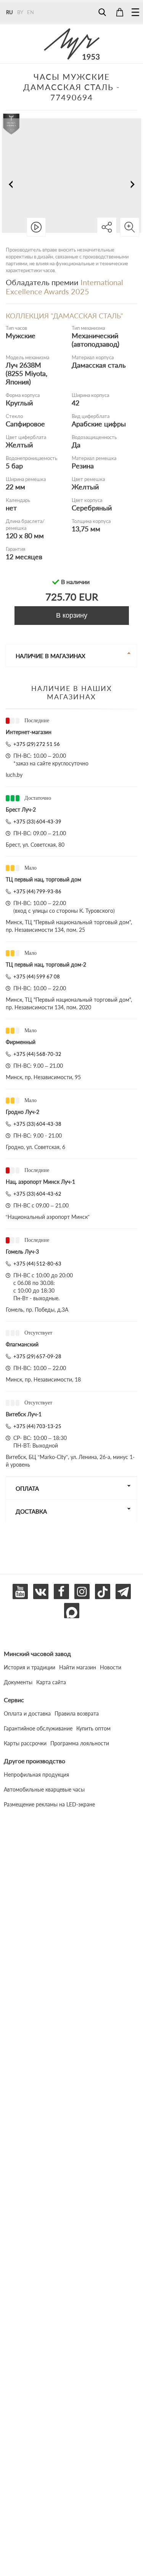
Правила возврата (77, 1713)
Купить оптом (93, 1728)
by (20, 12)
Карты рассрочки (25, 1743)
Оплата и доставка (27, 1713)
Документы (18, 1682)
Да (76, 445)
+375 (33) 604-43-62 (37, 1194)
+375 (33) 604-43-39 (37, 822)
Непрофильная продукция (36, 1775)
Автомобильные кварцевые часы (44, 1789)
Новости (111, 1667)
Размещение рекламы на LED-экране (49, 1804)
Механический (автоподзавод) (96, 340)
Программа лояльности (80, 1743)
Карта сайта (51, 1682)
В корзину (72, 615)
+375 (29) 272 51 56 (37, 744)
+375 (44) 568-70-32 (37, 1054)
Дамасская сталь (99, 365)
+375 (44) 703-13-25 (37, 1426)
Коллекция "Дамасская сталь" (64, 316)
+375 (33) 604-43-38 (37, 1124)
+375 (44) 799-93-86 (37, 891)
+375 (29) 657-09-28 (37, 1356)
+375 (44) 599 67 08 (37, 976)
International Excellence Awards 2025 (64, 287)
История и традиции (30, 1667)
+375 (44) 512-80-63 (37, 1264)
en (31, 12)
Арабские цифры (99, 424)
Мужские (21, 336)
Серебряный (92, 508)
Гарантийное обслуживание (38, 1728)
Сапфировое (25, 424)
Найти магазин (78, 1667)
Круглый (19, 403)
